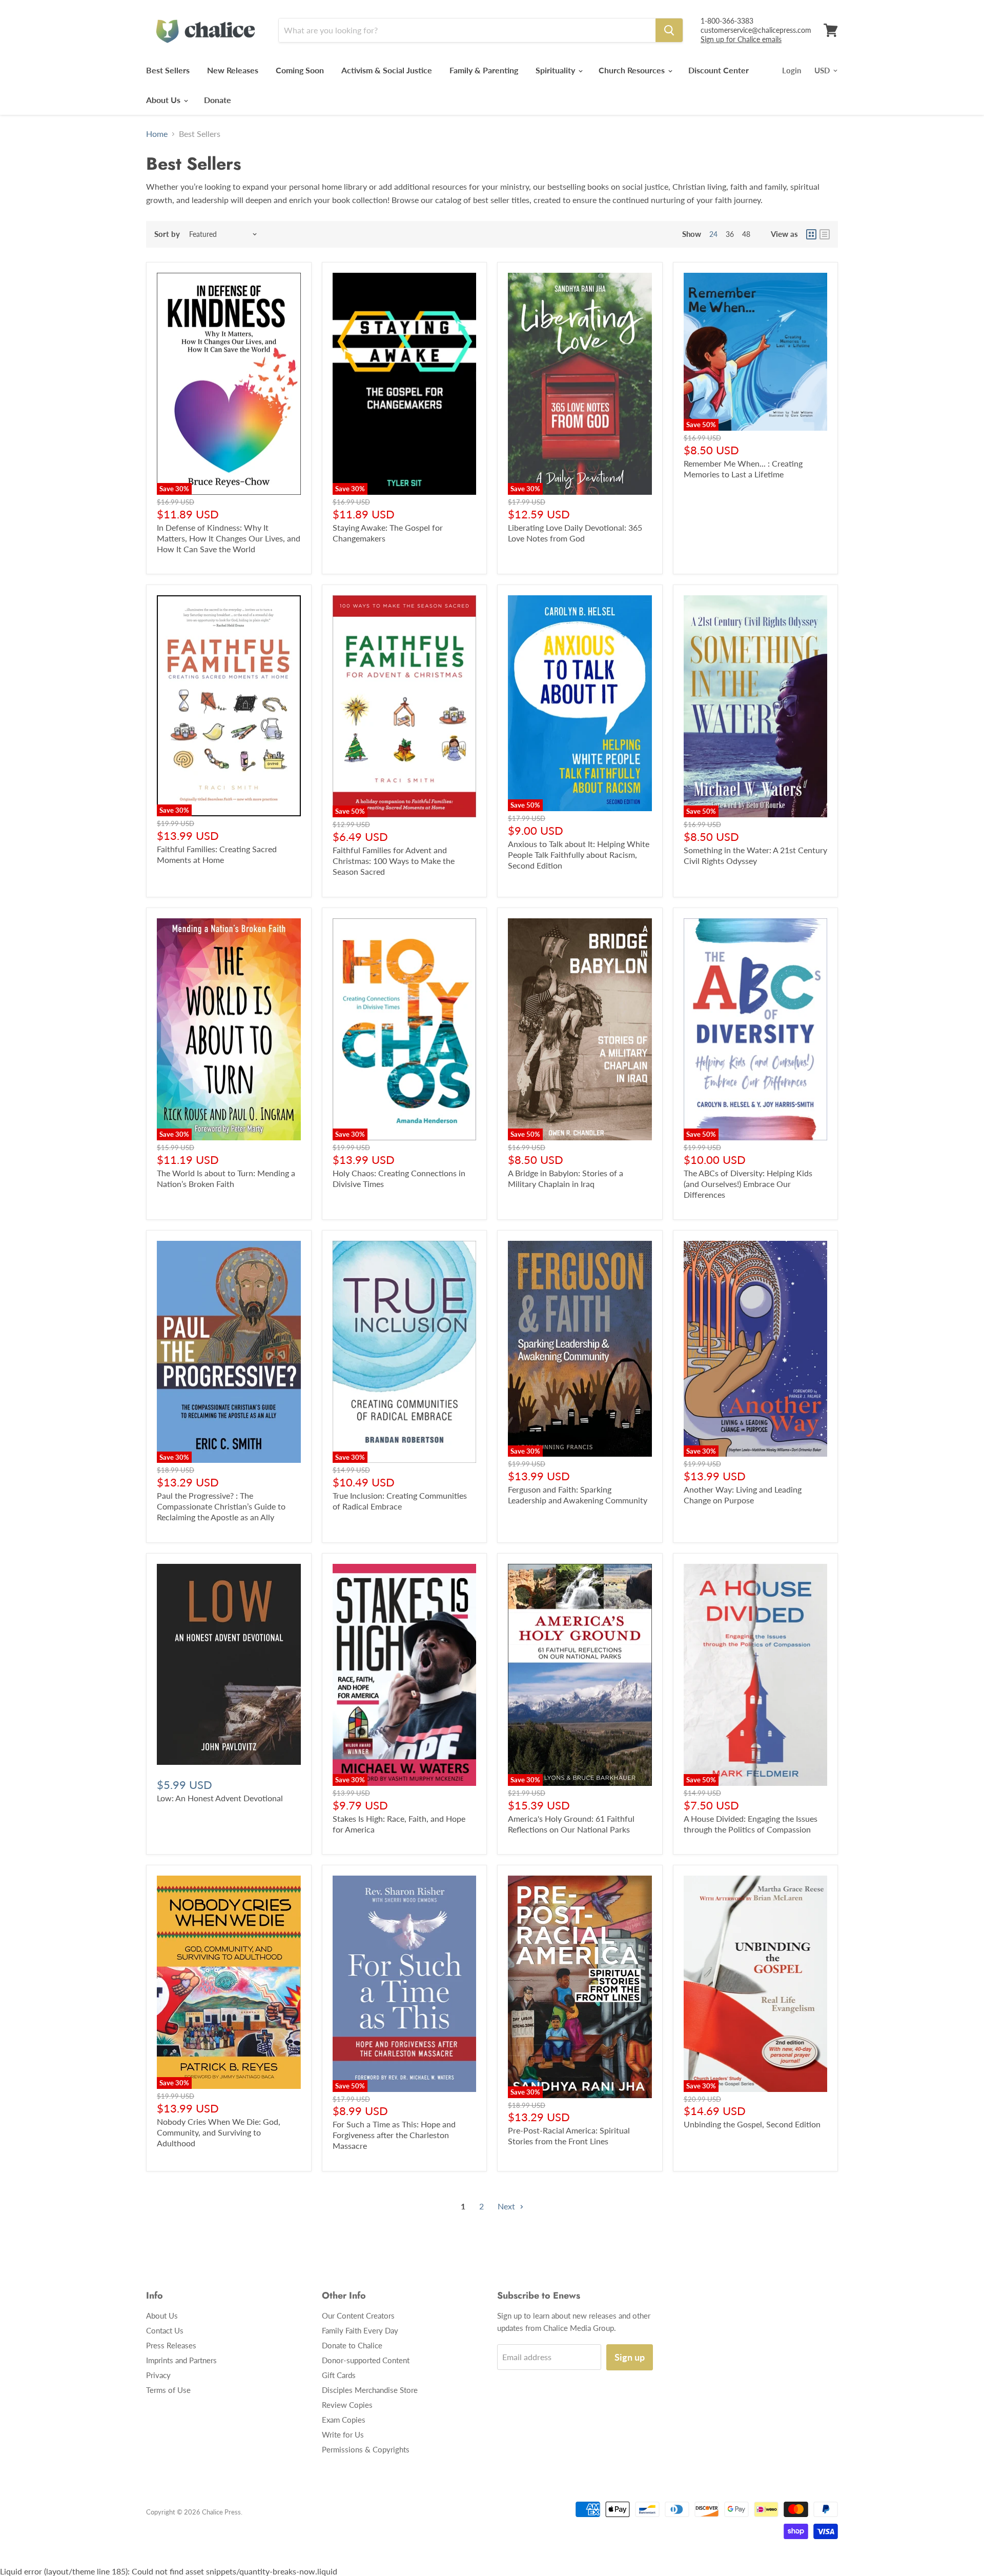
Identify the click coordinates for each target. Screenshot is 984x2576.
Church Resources (633, 70)
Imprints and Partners (181, 2360)
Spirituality (556, 70)
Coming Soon (300, 70)
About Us (164, 100)
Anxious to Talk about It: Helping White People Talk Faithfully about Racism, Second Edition (579, 854)
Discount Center (719, 70)
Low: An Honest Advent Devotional (220, 1798)
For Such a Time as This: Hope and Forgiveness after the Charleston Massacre (394, 2135)
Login (792, 70)
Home (157, 134)
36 (730, 234)
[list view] (825, 234)
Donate (218, 100)
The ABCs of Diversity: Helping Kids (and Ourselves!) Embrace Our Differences (748, 1184)
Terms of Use (168, 2390)
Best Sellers (168, 70)
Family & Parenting (484, 70)
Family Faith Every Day (360, 2330)
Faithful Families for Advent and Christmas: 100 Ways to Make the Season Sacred (394, 861)
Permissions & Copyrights (366, 2449)
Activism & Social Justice (387, 70)
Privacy (158, 2375)
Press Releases (171, 2345)
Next (507, 2206)
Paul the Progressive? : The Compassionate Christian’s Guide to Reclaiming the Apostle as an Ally (221, 1506)
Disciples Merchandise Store (370, 2390)
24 (713, 234)
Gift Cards (339, 2375)
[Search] (669, 30)
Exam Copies (344, 2420)
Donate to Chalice (352, 2345)
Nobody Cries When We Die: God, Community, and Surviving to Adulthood (219, 2132)
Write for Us (343, 2434)
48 (746, 234)
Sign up (630, 2357)
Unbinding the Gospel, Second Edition (752, 2124)
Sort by (167, 234)
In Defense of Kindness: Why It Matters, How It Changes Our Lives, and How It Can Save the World (229, 538)
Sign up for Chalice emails (741, 39)
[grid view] (811, 234)
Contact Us (165, 2330)
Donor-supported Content (366, 2360)
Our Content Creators (358, 2316)
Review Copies (347, 2405)
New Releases (233, 70)
